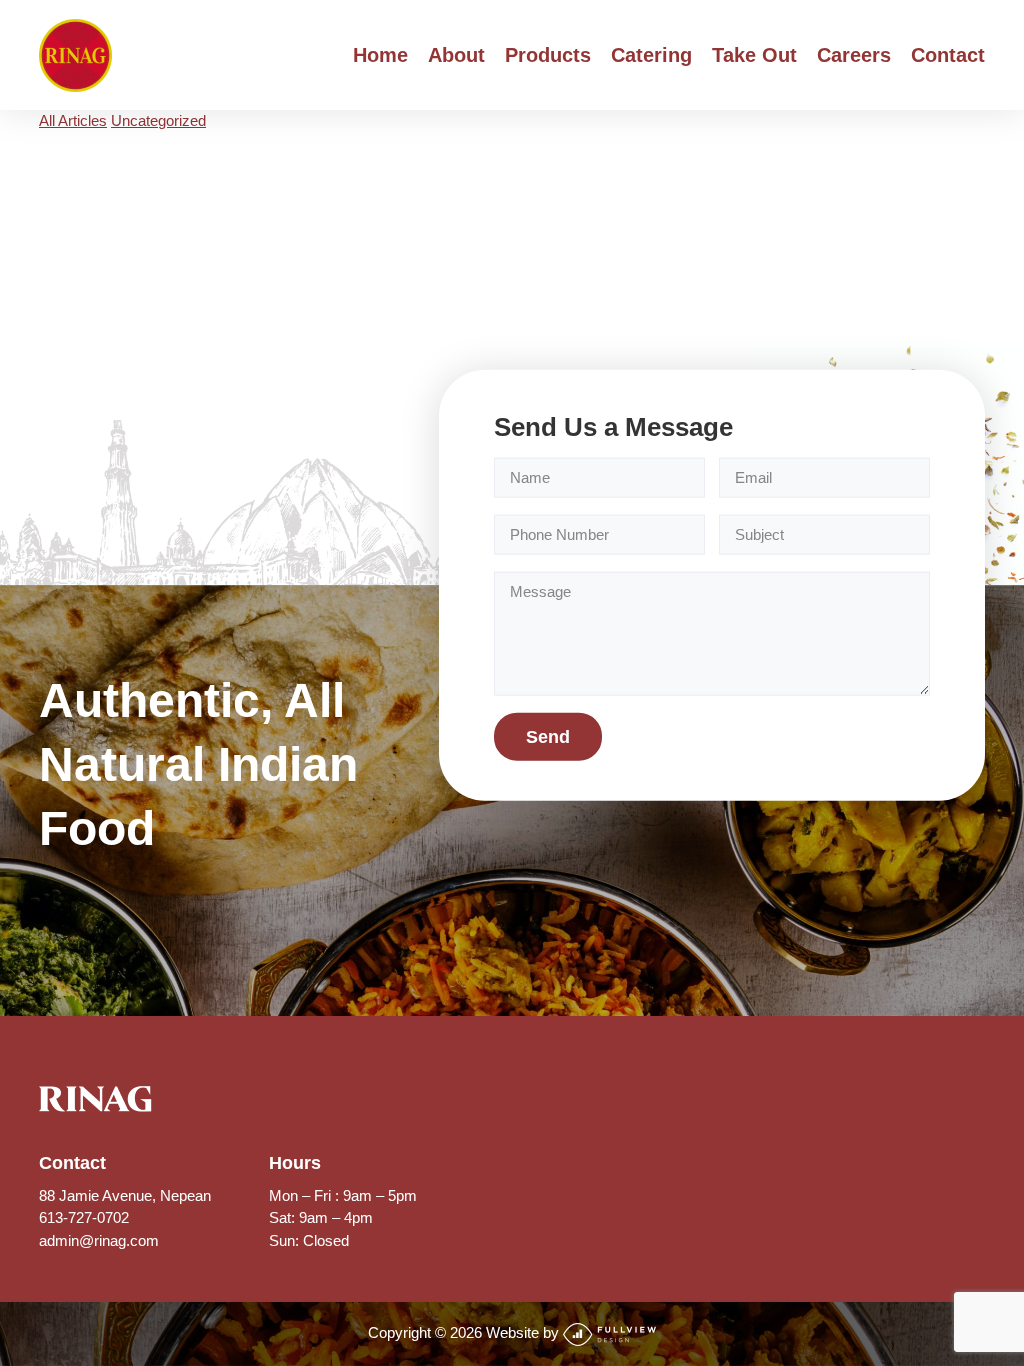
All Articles (73, 120)
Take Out (754, 55)
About (456, 55)
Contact (948, 55)
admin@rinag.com (99, 1240)
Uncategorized (158, 120)
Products (548, 55)
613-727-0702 (84, 1217)
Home (380, 55)
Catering (651, 55)
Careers (854, 55)
